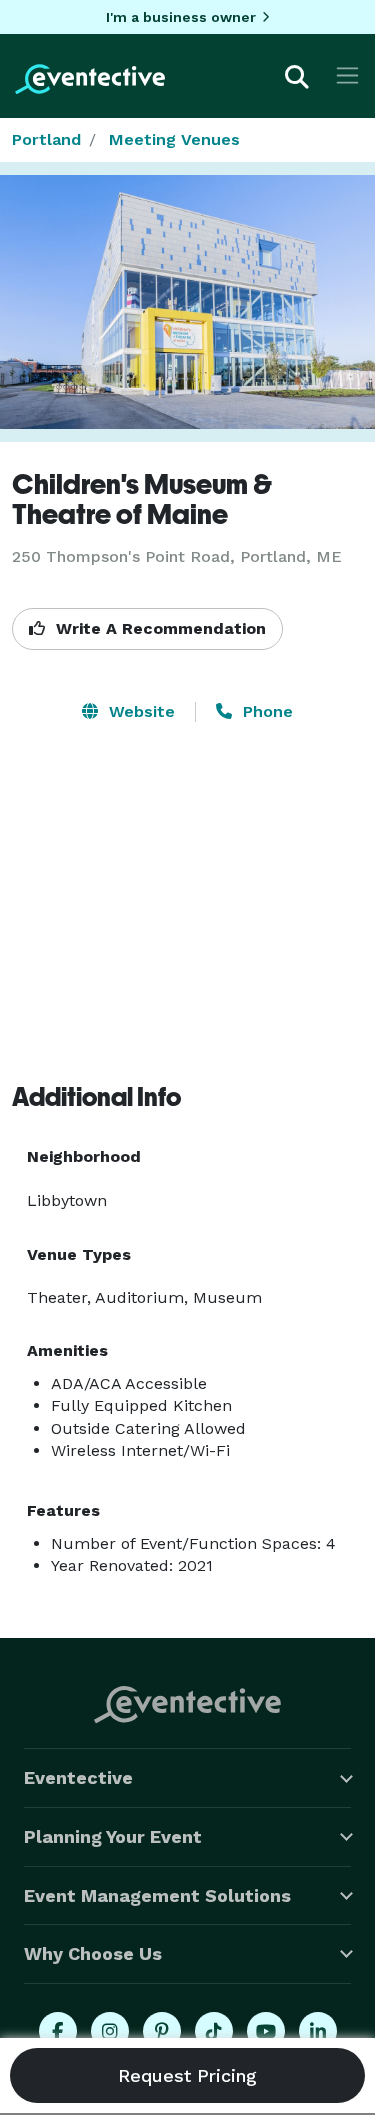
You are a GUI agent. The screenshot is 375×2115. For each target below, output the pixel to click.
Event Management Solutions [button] (157, 1895)
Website (139, 711)
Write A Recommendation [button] (158, 628)
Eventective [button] (78, 1777)
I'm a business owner (181, 17)
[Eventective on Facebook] (58, 2031)
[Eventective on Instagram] (110, 2031)
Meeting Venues (174, 139)
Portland (46, 139)
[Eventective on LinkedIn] (318, 2031)
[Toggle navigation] (347, 75)
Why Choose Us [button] (93, 1953)
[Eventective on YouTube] (266, 2031)
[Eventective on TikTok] (214, 2031)
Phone (265, 711)
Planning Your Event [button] (113, 1836)
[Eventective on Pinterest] (162, 2031)
